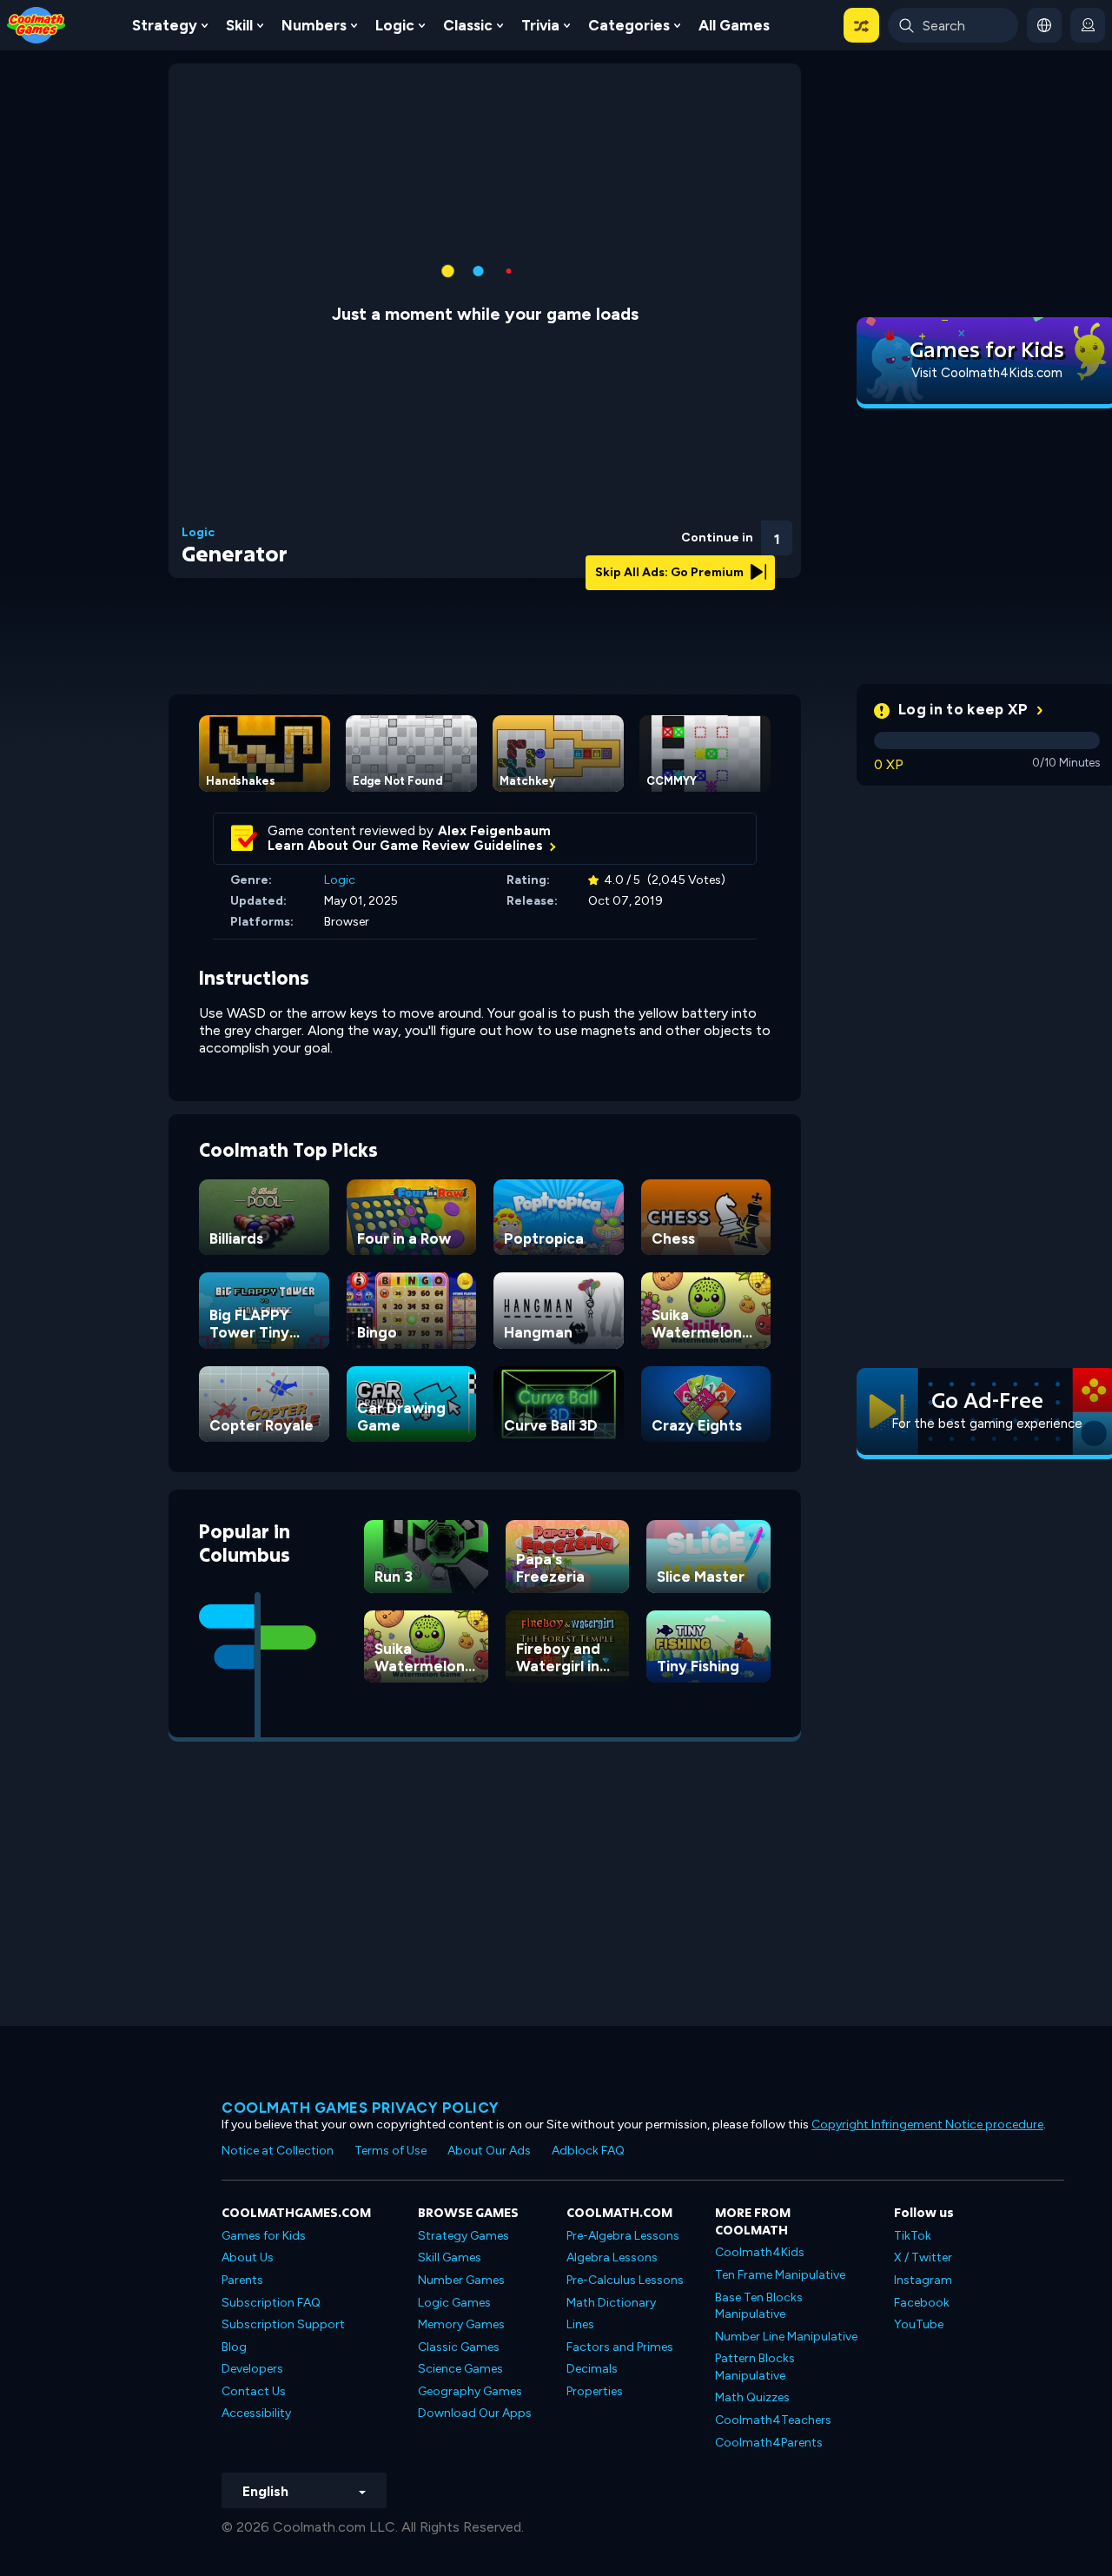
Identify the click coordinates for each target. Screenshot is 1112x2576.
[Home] (36, 24)
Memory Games (461, 2324)
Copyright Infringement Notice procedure (927, 2125)
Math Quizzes (752, 2397)
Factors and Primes (620, 2347)
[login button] (1088, 25)
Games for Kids (264, 2236)
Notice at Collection (278, 2151)
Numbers (314, 25)
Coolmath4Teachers (773, 2420)
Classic (468, 25)
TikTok (913, 2236)
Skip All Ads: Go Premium (671, 572)
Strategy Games (463, 2236)
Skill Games (450, 2257)
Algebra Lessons (612, 2257)
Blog (234, 2347)
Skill (239, 25)
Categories (629, 25)
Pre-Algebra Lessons (623, 2236)
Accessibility (256, 2413)
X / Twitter (923, 2257)
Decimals (592, 2369)
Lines (580, 2324)
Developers (252, 2369)
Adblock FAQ (588, 2151)
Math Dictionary (611, 2303)
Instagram (923, 2280)
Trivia (540, 25)
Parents (242, 2280)
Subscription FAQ (271, 2303)
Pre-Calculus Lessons (625, 2280)
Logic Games (454, 2303)
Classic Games (459, 2347)
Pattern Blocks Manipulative (755, 2367)
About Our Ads (489, 2151)
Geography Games (470, 2391)
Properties (595, 2391)
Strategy (165, 25)
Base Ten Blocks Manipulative (759, 2306)
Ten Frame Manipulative (780, 2275)
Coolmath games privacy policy (361, 2108)
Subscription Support (283, 2324)
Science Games (460, 2369)
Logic (395, 25)
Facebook (922, 2303)
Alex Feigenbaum (494, 831)
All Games (734, 25)
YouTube (919, 2324)
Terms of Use (391, 2151)
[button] (861, 25)
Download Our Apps (475, 2413)
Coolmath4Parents (769, 2443)
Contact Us (254, 2391)
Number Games (461, 2280)
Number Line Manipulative (786, 2337)
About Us (248, 2257)
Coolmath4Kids (760, 2252)
